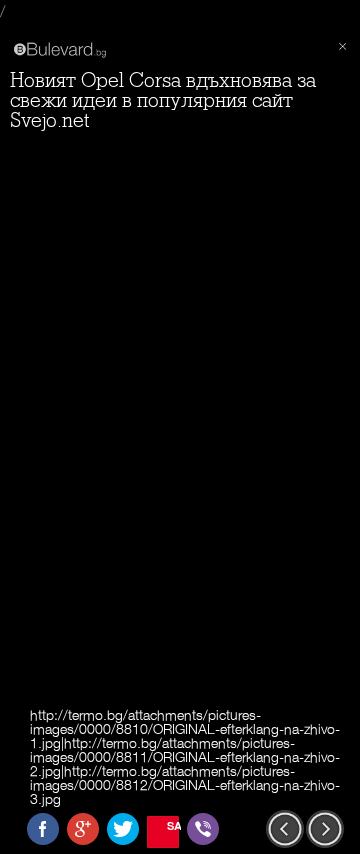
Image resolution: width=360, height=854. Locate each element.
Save (173, 825)
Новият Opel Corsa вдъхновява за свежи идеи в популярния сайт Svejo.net (163, 100)
